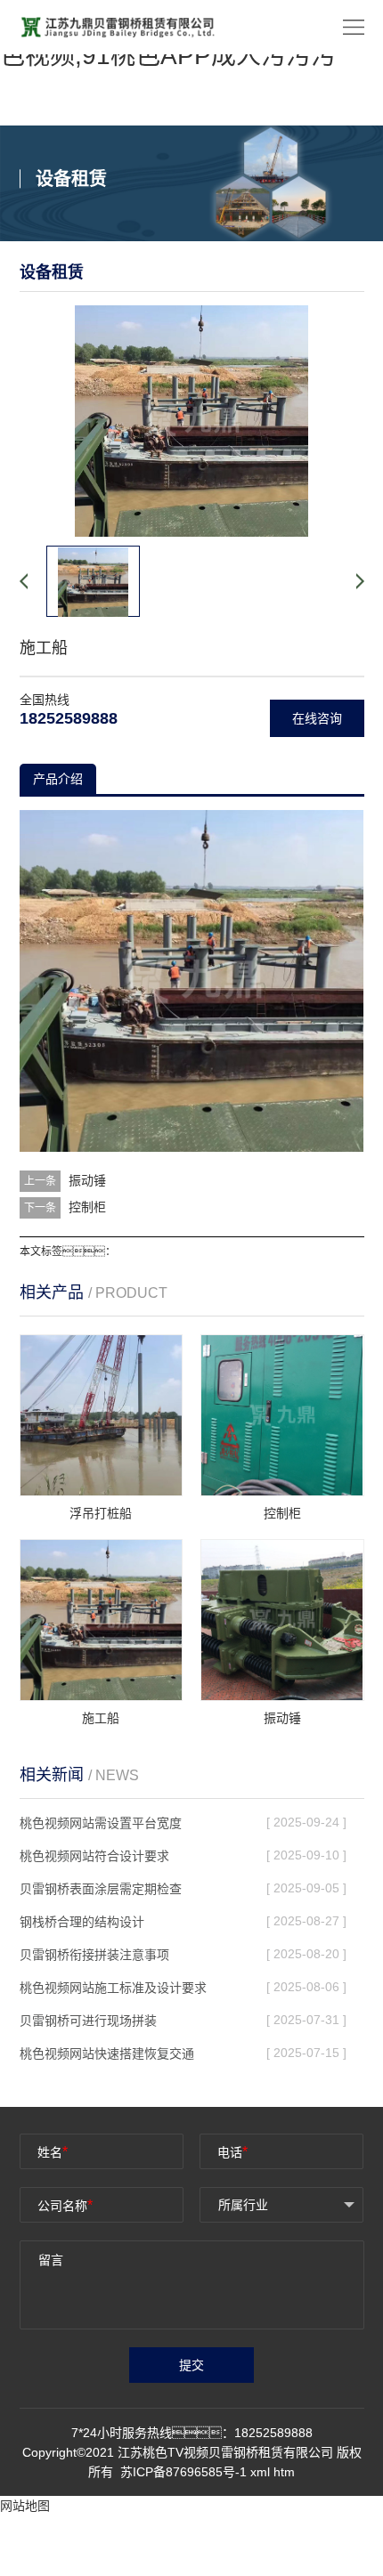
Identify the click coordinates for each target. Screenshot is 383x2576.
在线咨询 (317, 718)
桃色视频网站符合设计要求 (94, 1856)
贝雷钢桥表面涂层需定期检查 (101, 1889)
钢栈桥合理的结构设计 (82, 1922)
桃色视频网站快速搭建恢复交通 (107, 2054)
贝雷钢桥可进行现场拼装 (88, 2021)
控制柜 (87, 1207)
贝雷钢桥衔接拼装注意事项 (94, 1955)
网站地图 (25, 2506)
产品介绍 (58, 779)
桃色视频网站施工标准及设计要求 (113, 1988)
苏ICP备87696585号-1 (185, 2472)
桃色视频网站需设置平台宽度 (101, 1823)
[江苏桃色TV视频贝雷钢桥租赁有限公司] (118, 26)
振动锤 (87, 1180)
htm (284, 2472)
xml (260, 2472)
